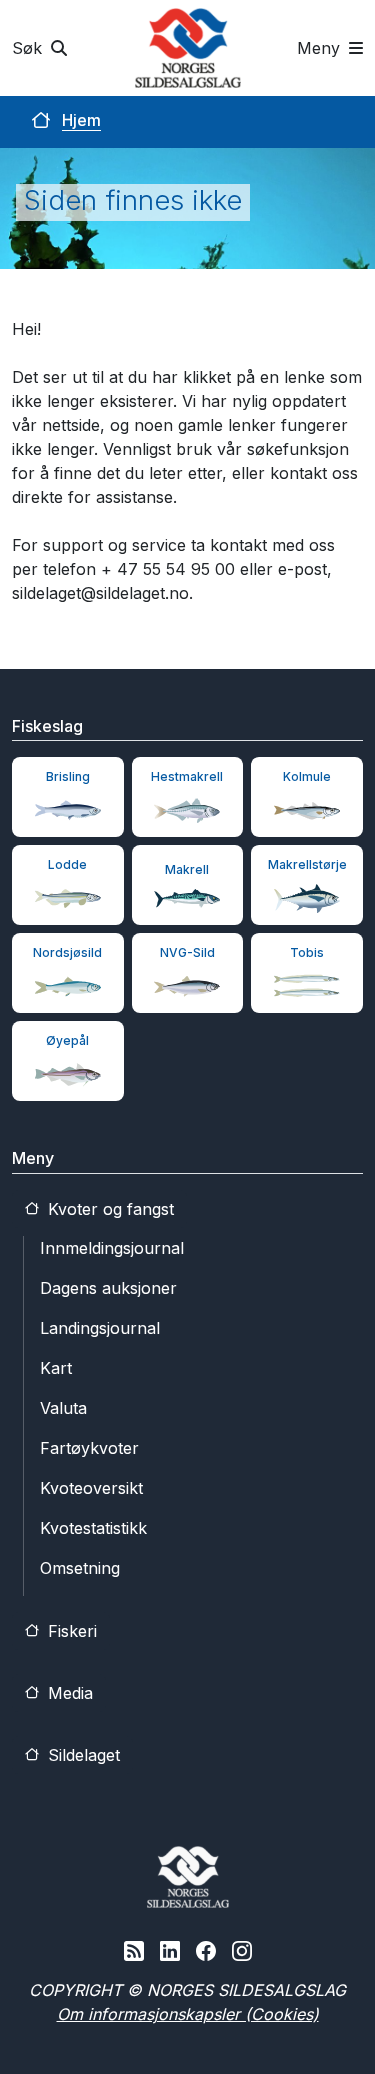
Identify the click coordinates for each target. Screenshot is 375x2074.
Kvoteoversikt (91, 1488)
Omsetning (80, 1568)
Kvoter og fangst (108, 1209)
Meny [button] (321, 48)
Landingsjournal (100, 1328)
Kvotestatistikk (93, 1528)
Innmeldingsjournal (112, 1248)
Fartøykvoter (89, 1448)
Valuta (63, 1408)
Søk (29, 48)
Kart (56, 1368)
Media (68, 1693)
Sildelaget (81, 1755)
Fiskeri (70, 1631)
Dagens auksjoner (108, 1288)
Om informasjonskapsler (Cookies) (188, 2014)
